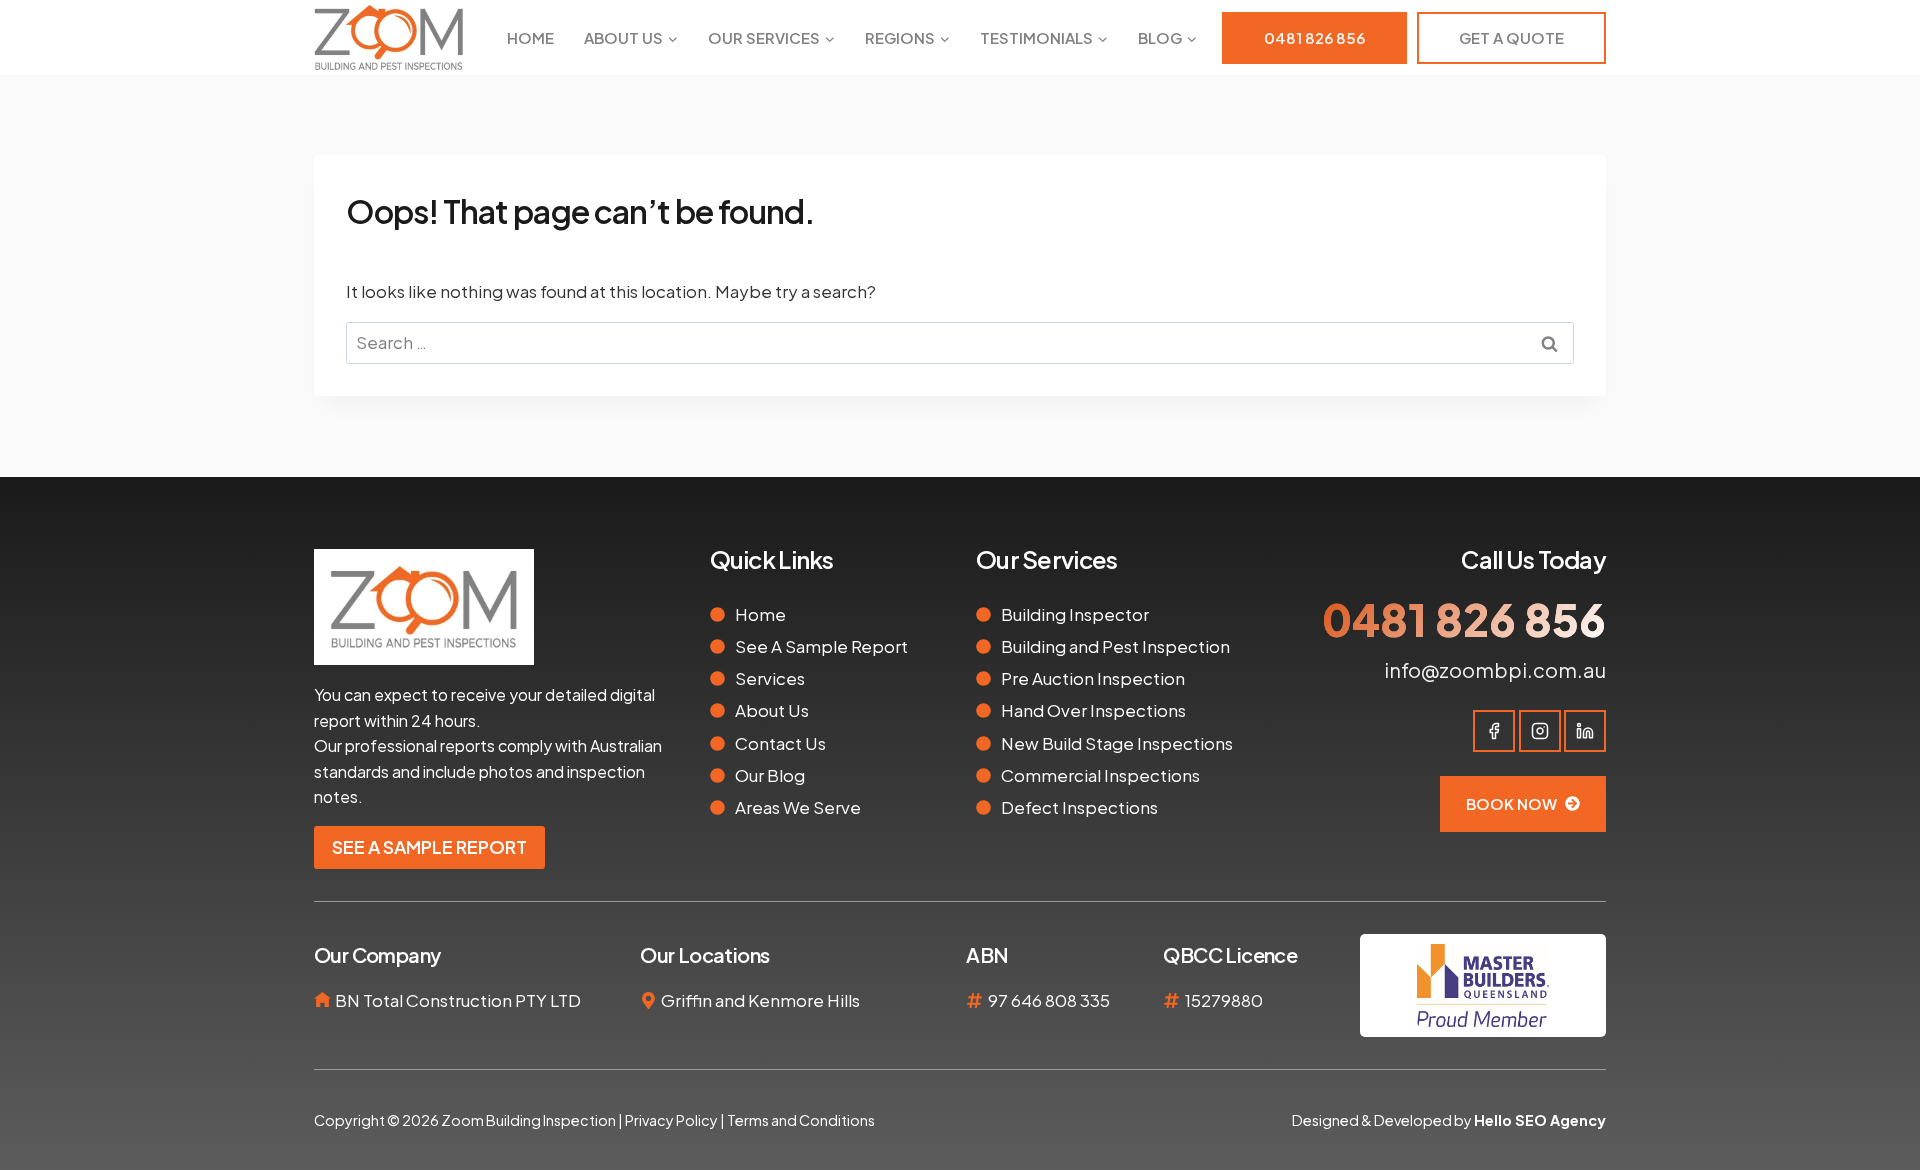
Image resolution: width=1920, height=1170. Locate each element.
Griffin (686, 1000)
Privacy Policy (670, 1120)
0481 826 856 (1314, 37)
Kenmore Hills (804, 1000)
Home (530, 37)
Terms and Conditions (800, 1120)
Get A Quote (1511, 37)
